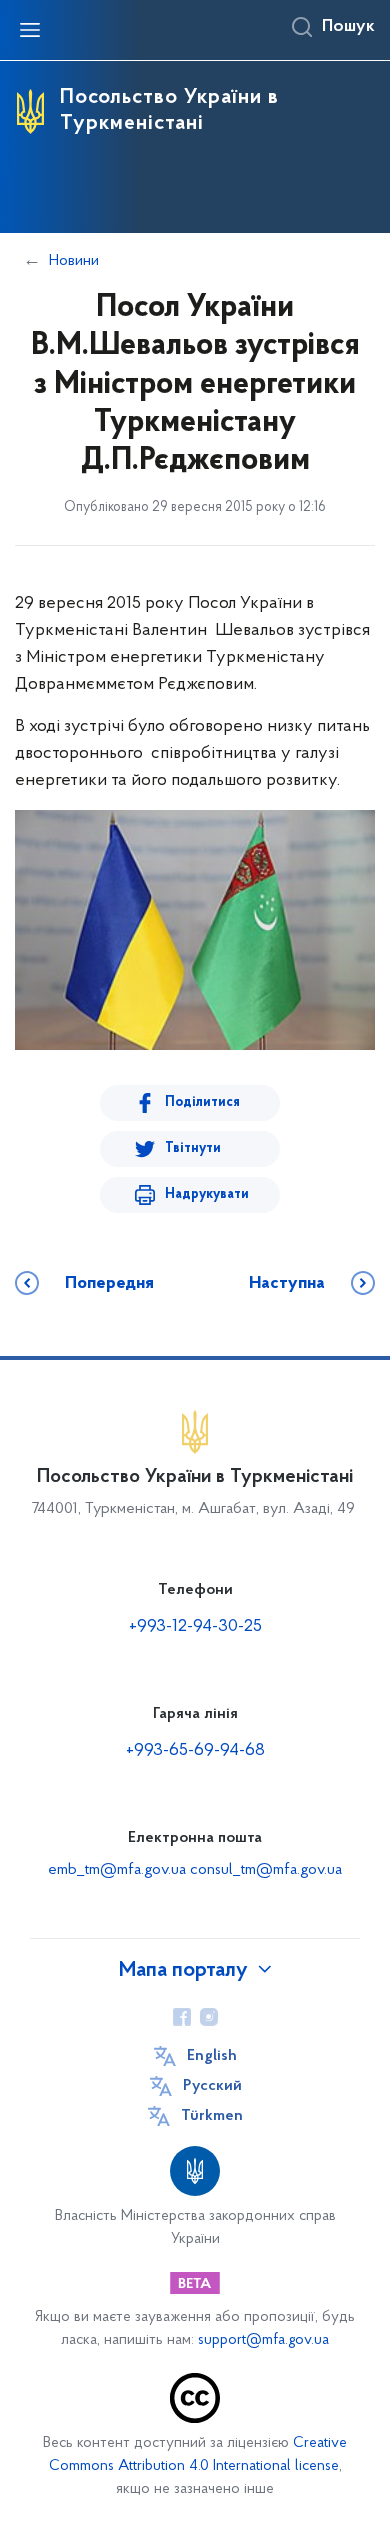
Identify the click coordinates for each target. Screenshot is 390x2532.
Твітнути (193, 1148)
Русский (212, 2086)
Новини (74, 261)
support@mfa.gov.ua (263, 2340)
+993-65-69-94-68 (195, 1751)
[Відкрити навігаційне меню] (30, 30)
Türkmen (212, 2116)
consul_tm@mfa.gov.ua (266, 1870)
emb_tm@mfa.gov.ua (117, 1870)
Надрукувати (207, 1194)
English (212, 2056)
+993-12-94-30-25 (195, 1627)
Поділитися (202, 1102)
